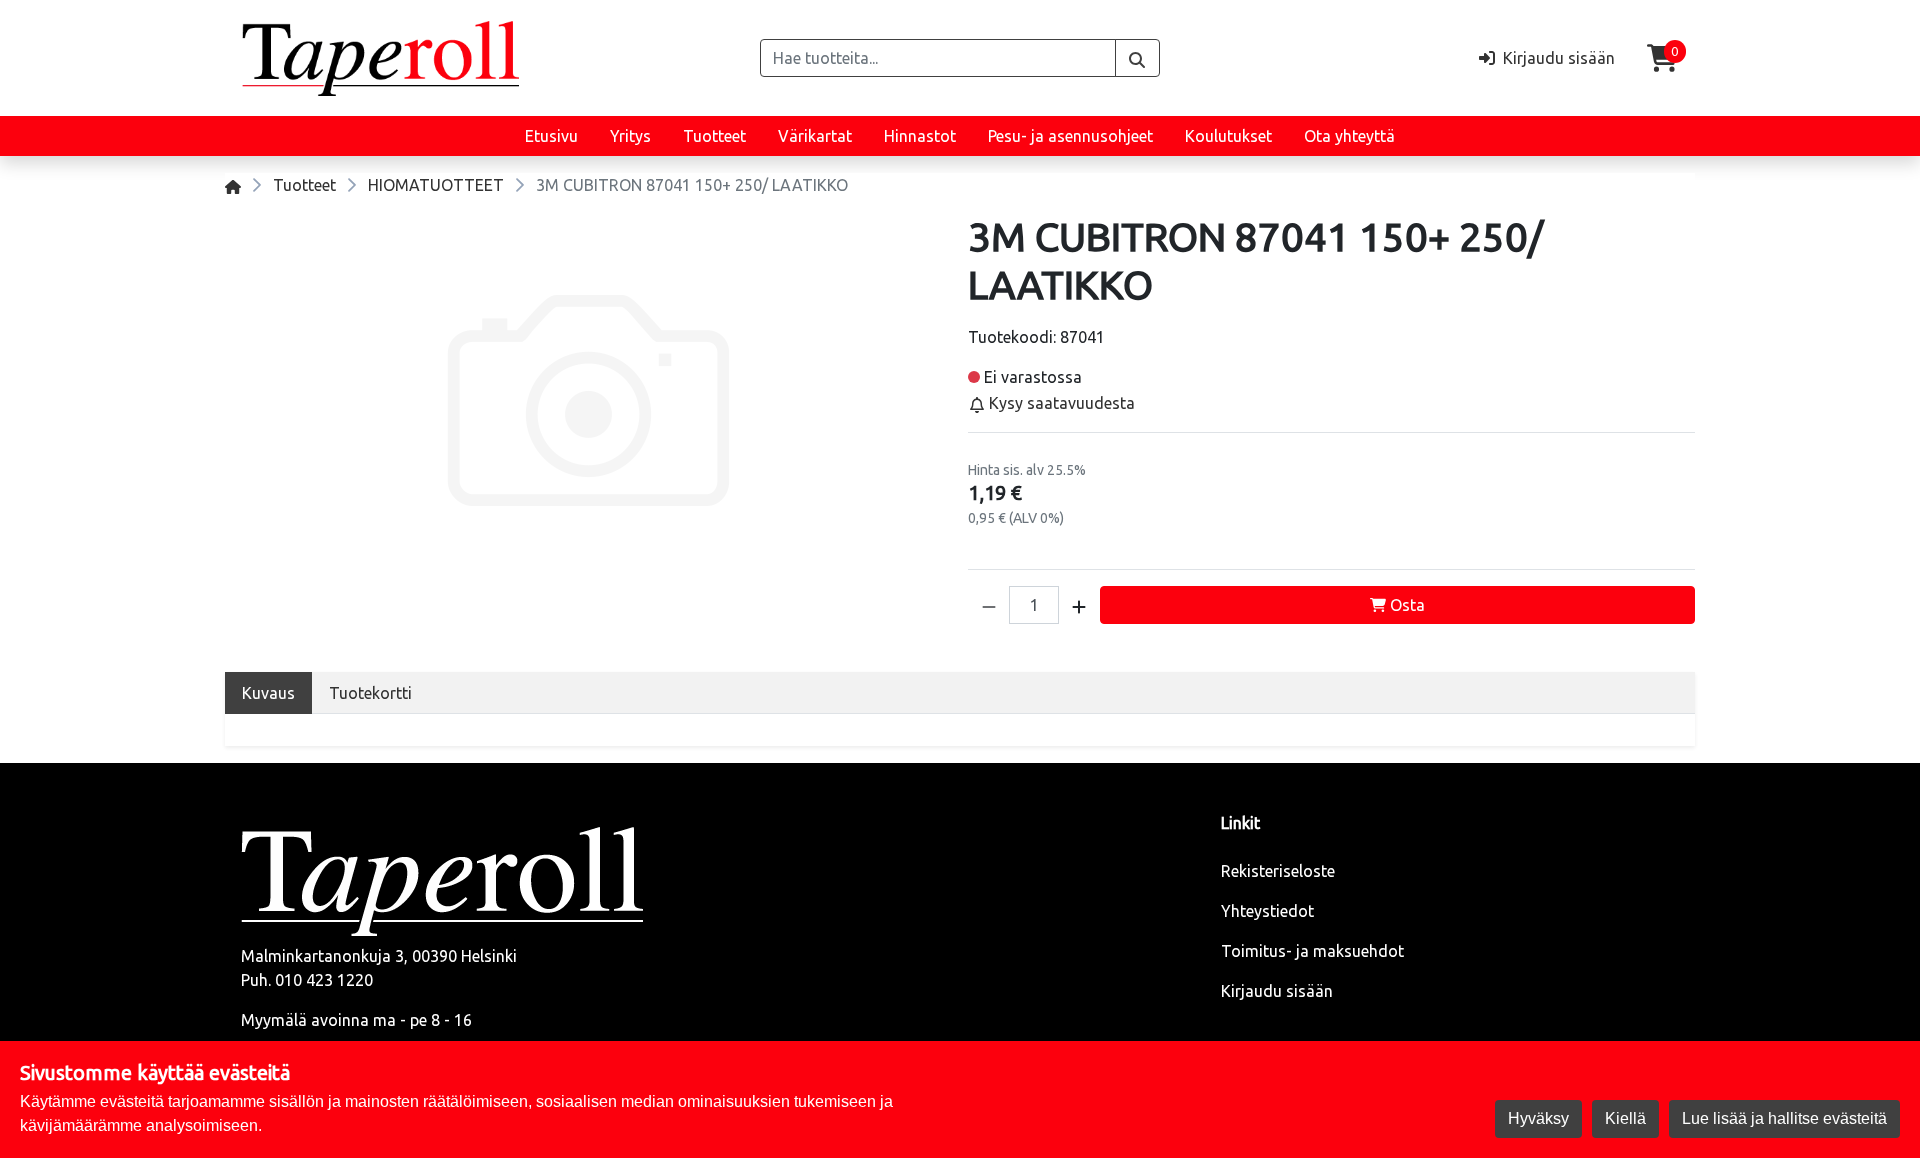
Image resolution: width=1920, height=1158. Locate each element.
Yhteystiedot (1267, 911)
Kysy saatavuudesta (1060, 403)
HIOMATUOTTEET (436, 185)
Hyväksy (1538, 1118)
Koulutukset (1228, 136)
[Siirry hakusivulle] (1137, 58)
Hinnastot (920, 136)
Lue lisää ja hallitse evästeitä (1784, 1118)
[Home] (233, 185)
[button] (989, 605)
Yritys (630, 136)
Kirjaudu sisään (1277, 991)
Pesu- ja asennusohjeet (1070, 136)
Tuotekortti (370, 693)
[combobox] (938, 58)
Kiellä (1625, 1118)
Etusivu (551, 136)
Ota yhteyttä (1349, 136)
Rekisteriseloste (1278, 871)
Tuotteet (714, 136)
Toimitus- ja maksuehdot (1312, 951)
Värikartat (815, 136)
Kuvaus (268, 693)
